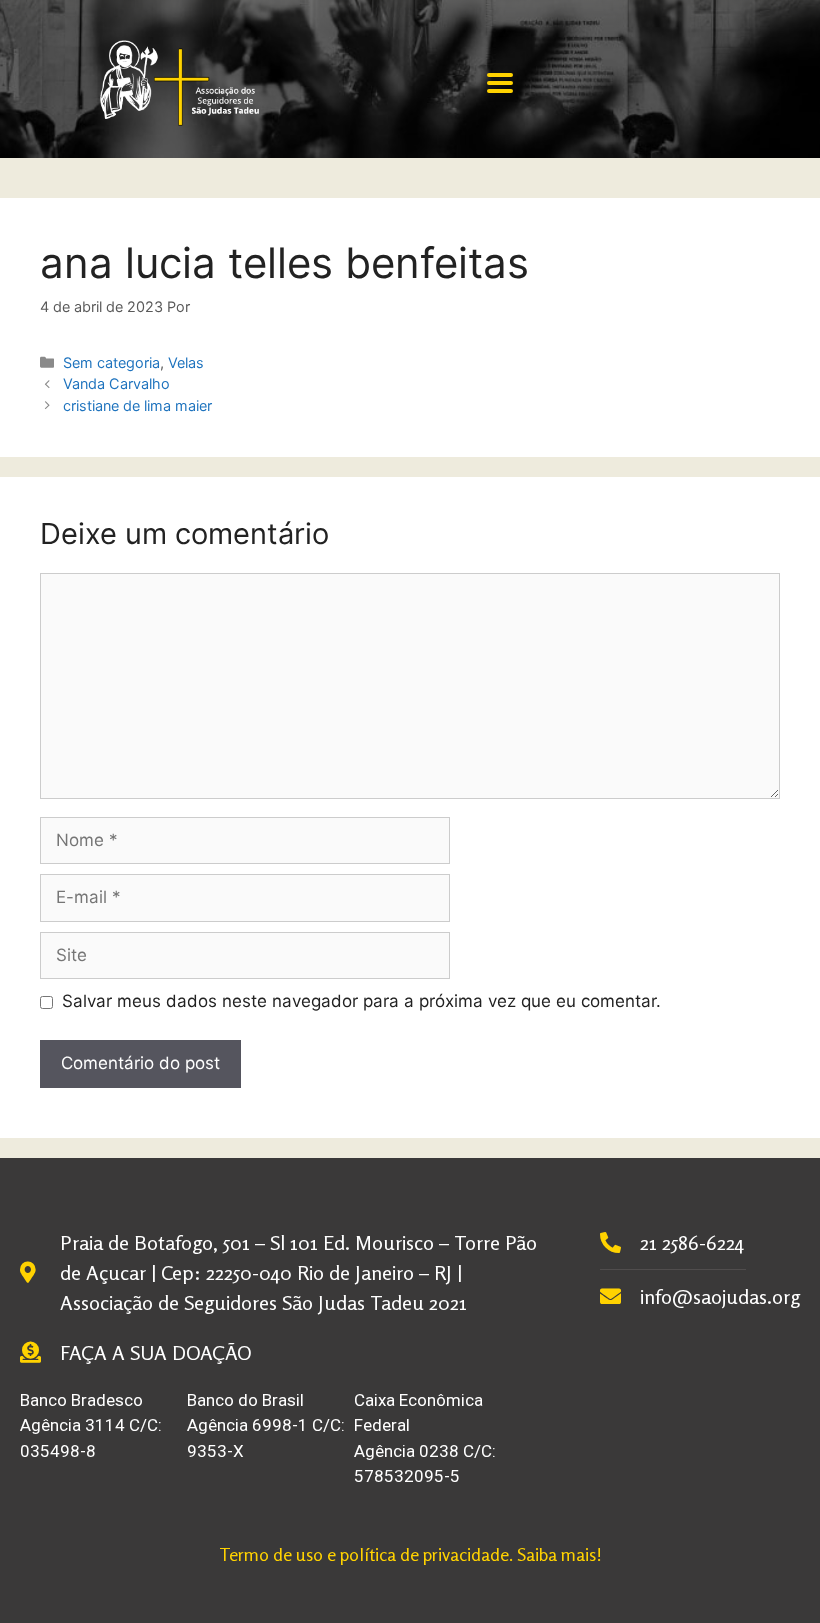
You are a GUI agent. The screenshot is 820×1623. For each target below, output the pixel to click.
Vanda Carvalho (116, 383)
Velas (186, 362)
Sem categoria (111, 362)
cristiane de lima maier (137, 405)
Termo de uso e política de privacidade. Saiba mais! (410, 1554)
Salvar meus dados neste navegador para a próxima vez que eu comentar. (361, 1001)
